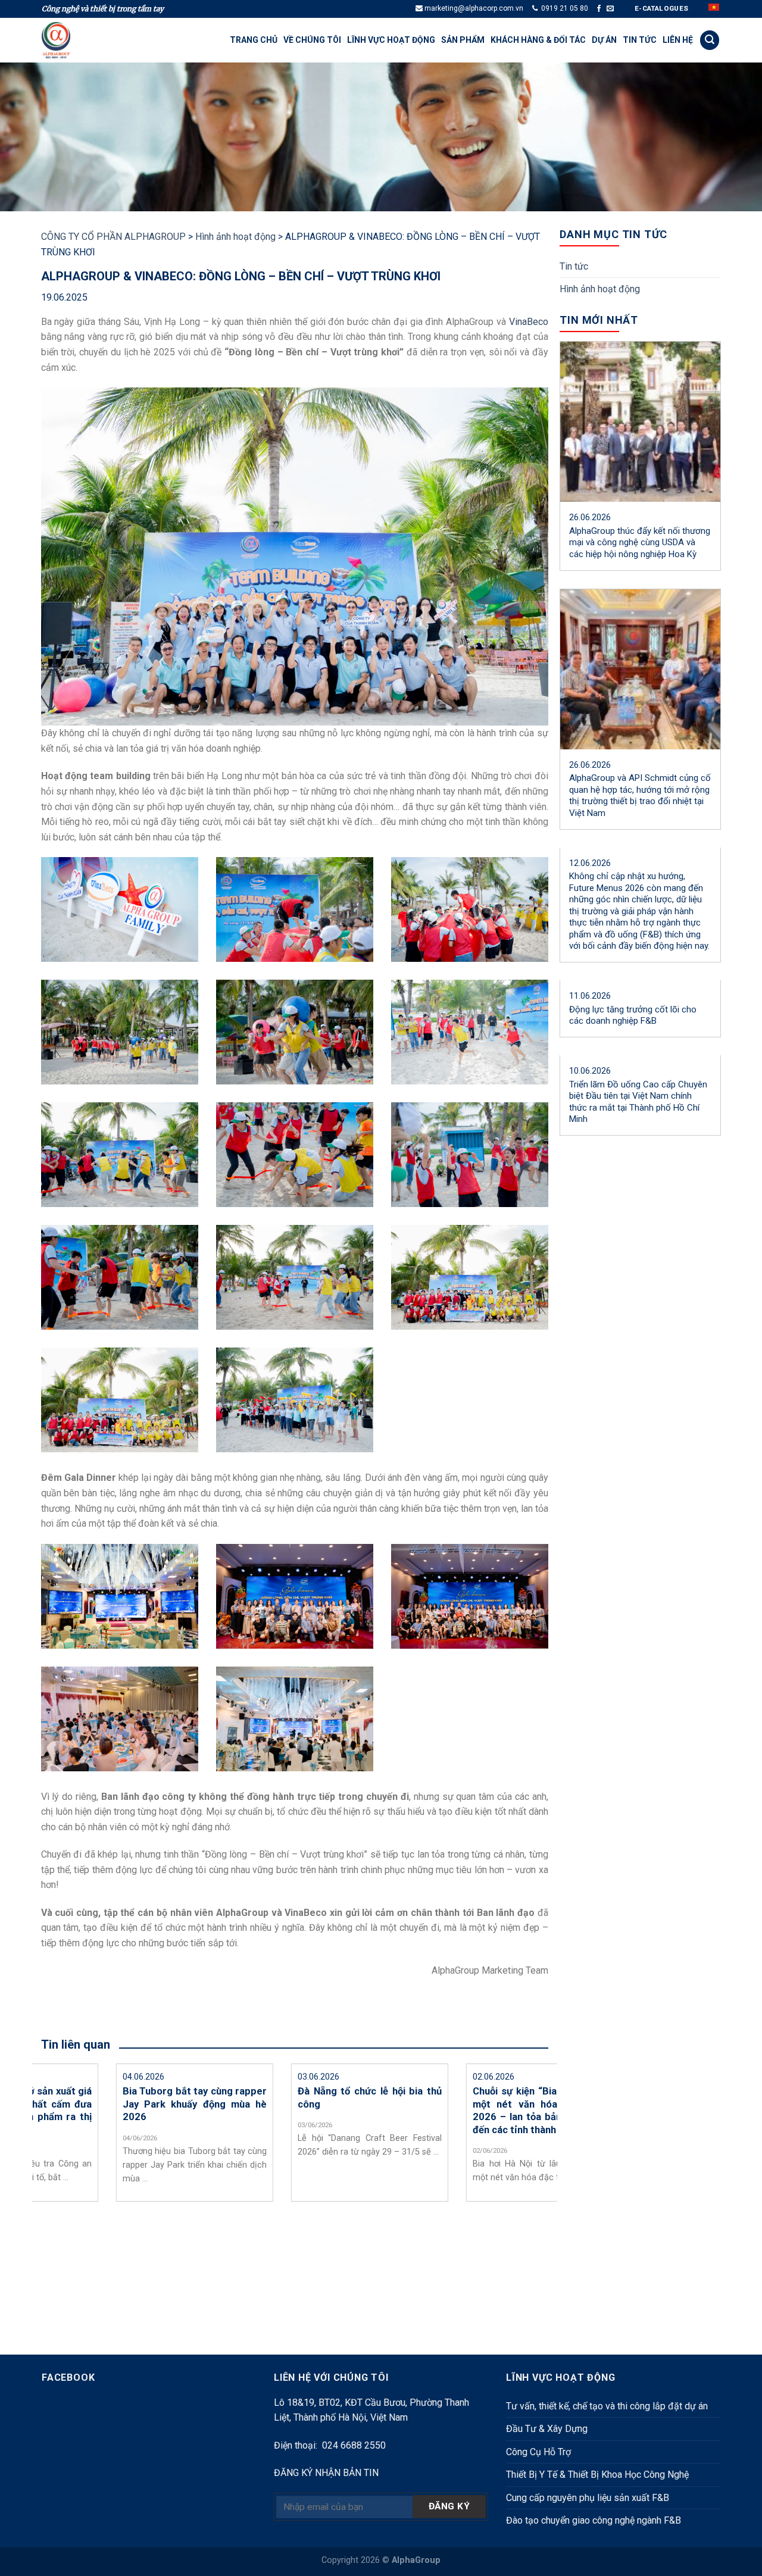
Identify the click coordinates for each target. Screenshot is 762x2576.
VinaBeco (529, 322)
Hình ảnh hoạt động (600, 289)
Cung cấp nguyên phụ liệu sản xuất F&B (588, 2498)
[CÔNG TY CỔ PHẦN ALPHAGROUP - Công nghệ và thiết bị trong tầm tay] (71, 40)
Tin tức (640, 40)
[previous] (26, 2186)
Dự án (604, 40)
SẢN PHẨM (463, 40)
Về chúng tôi (312, 40)
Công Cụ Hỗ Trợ (538, 2452)
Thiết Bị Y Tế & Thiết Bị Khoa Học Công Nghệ (597, 2475)
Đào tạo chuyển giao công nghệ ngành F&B (594, 2520)
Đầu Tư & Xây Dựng (547, 2429)
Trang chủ (254, 40)
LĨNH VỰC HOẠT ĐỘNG (391, 40)
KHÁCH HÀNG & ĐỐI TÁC (538, 40)
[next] (564, 2186)
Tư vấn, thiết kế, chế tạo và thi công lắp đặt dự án (607, 2406)
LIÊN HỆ (678, 40)
